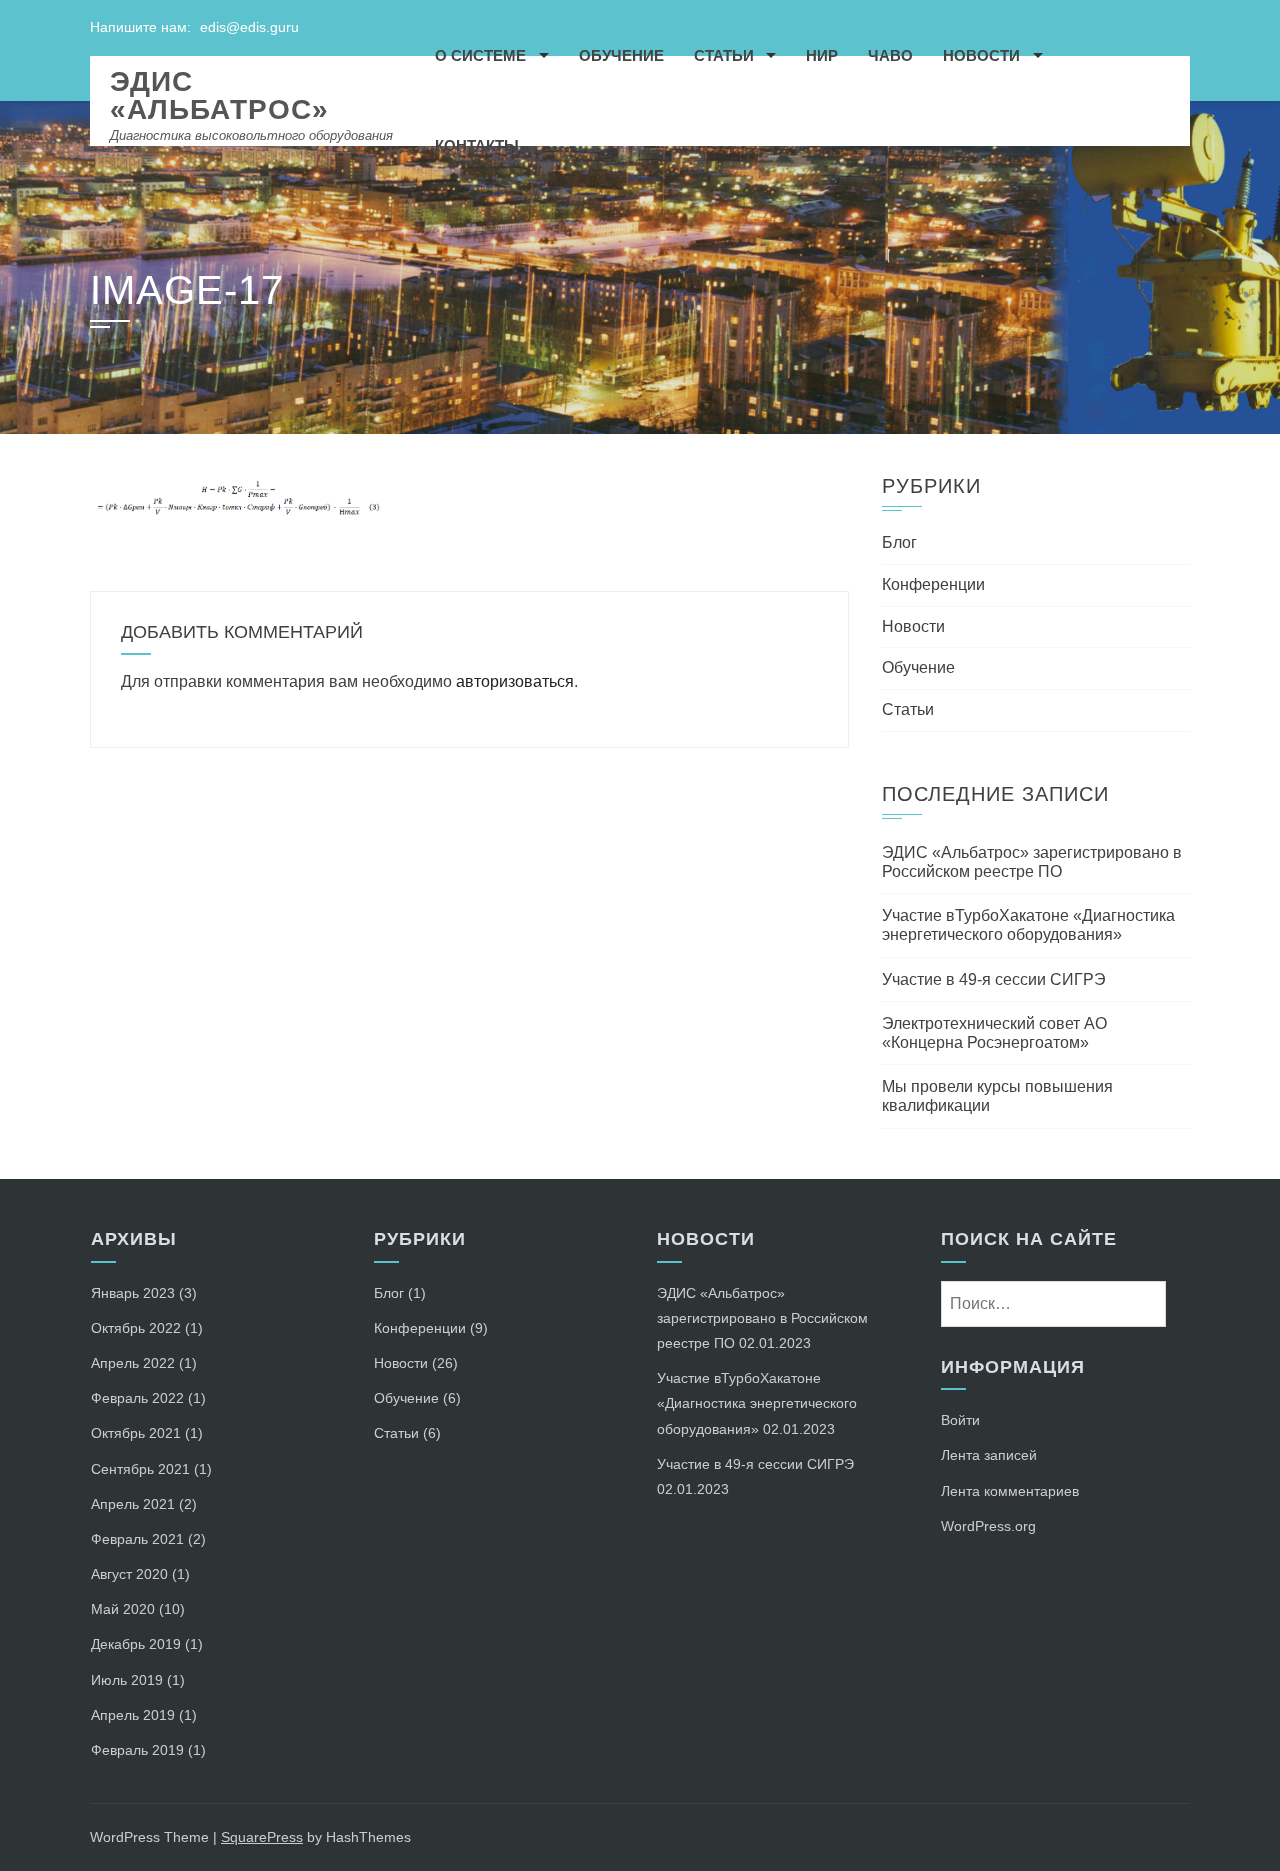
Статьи (724, 55)
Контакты (477, 145)
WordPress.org (988, 1526)
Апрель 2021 (133, 1504)
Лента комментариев (1010, 1491)
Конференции (933, 584)
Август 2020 (129, 1574)
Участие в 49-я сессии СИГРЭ (994, 979)
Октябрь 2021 (136, 1433)
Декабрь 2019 (136, 1644)
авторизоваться (515, 681)
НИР (822, 55)
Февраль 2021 (137, 1539)
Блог (899, 542)
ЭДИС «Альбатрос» (219, 95)
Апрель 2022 (133, 1363)
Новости (981, 55)
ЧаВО (890, 55)
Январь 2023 (133, 1293)
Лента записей (989, 1455)
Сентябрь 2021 (140, 1469)
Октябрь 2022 (136, 1328)
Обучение (621, 55)
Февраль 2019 (137, 1750)
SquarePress (262, 1837)
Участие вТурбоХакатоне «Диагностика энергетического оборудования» (757, 1403)
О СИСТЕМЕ (480, 55)
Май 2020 (123, 1609)
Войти (960, 1420)
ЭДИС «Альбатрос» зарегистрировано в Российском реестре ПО (762, 1318)
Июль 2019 (127, 1680)
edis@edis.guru (249, 27)
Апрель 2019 (133, 1715)
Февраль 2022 (137, 1398)
